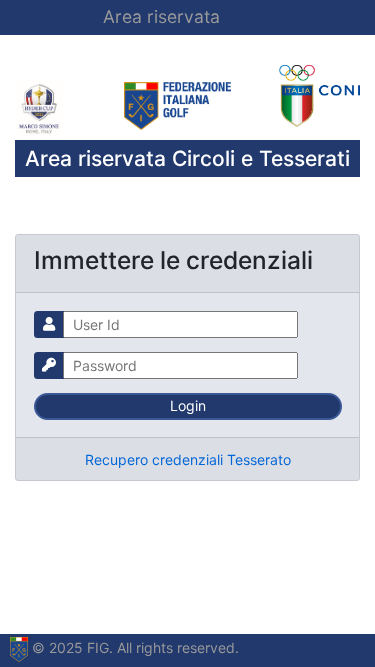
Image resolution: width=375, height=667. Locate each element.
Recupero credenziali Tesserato (188, 459)
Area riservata (161, 16)
